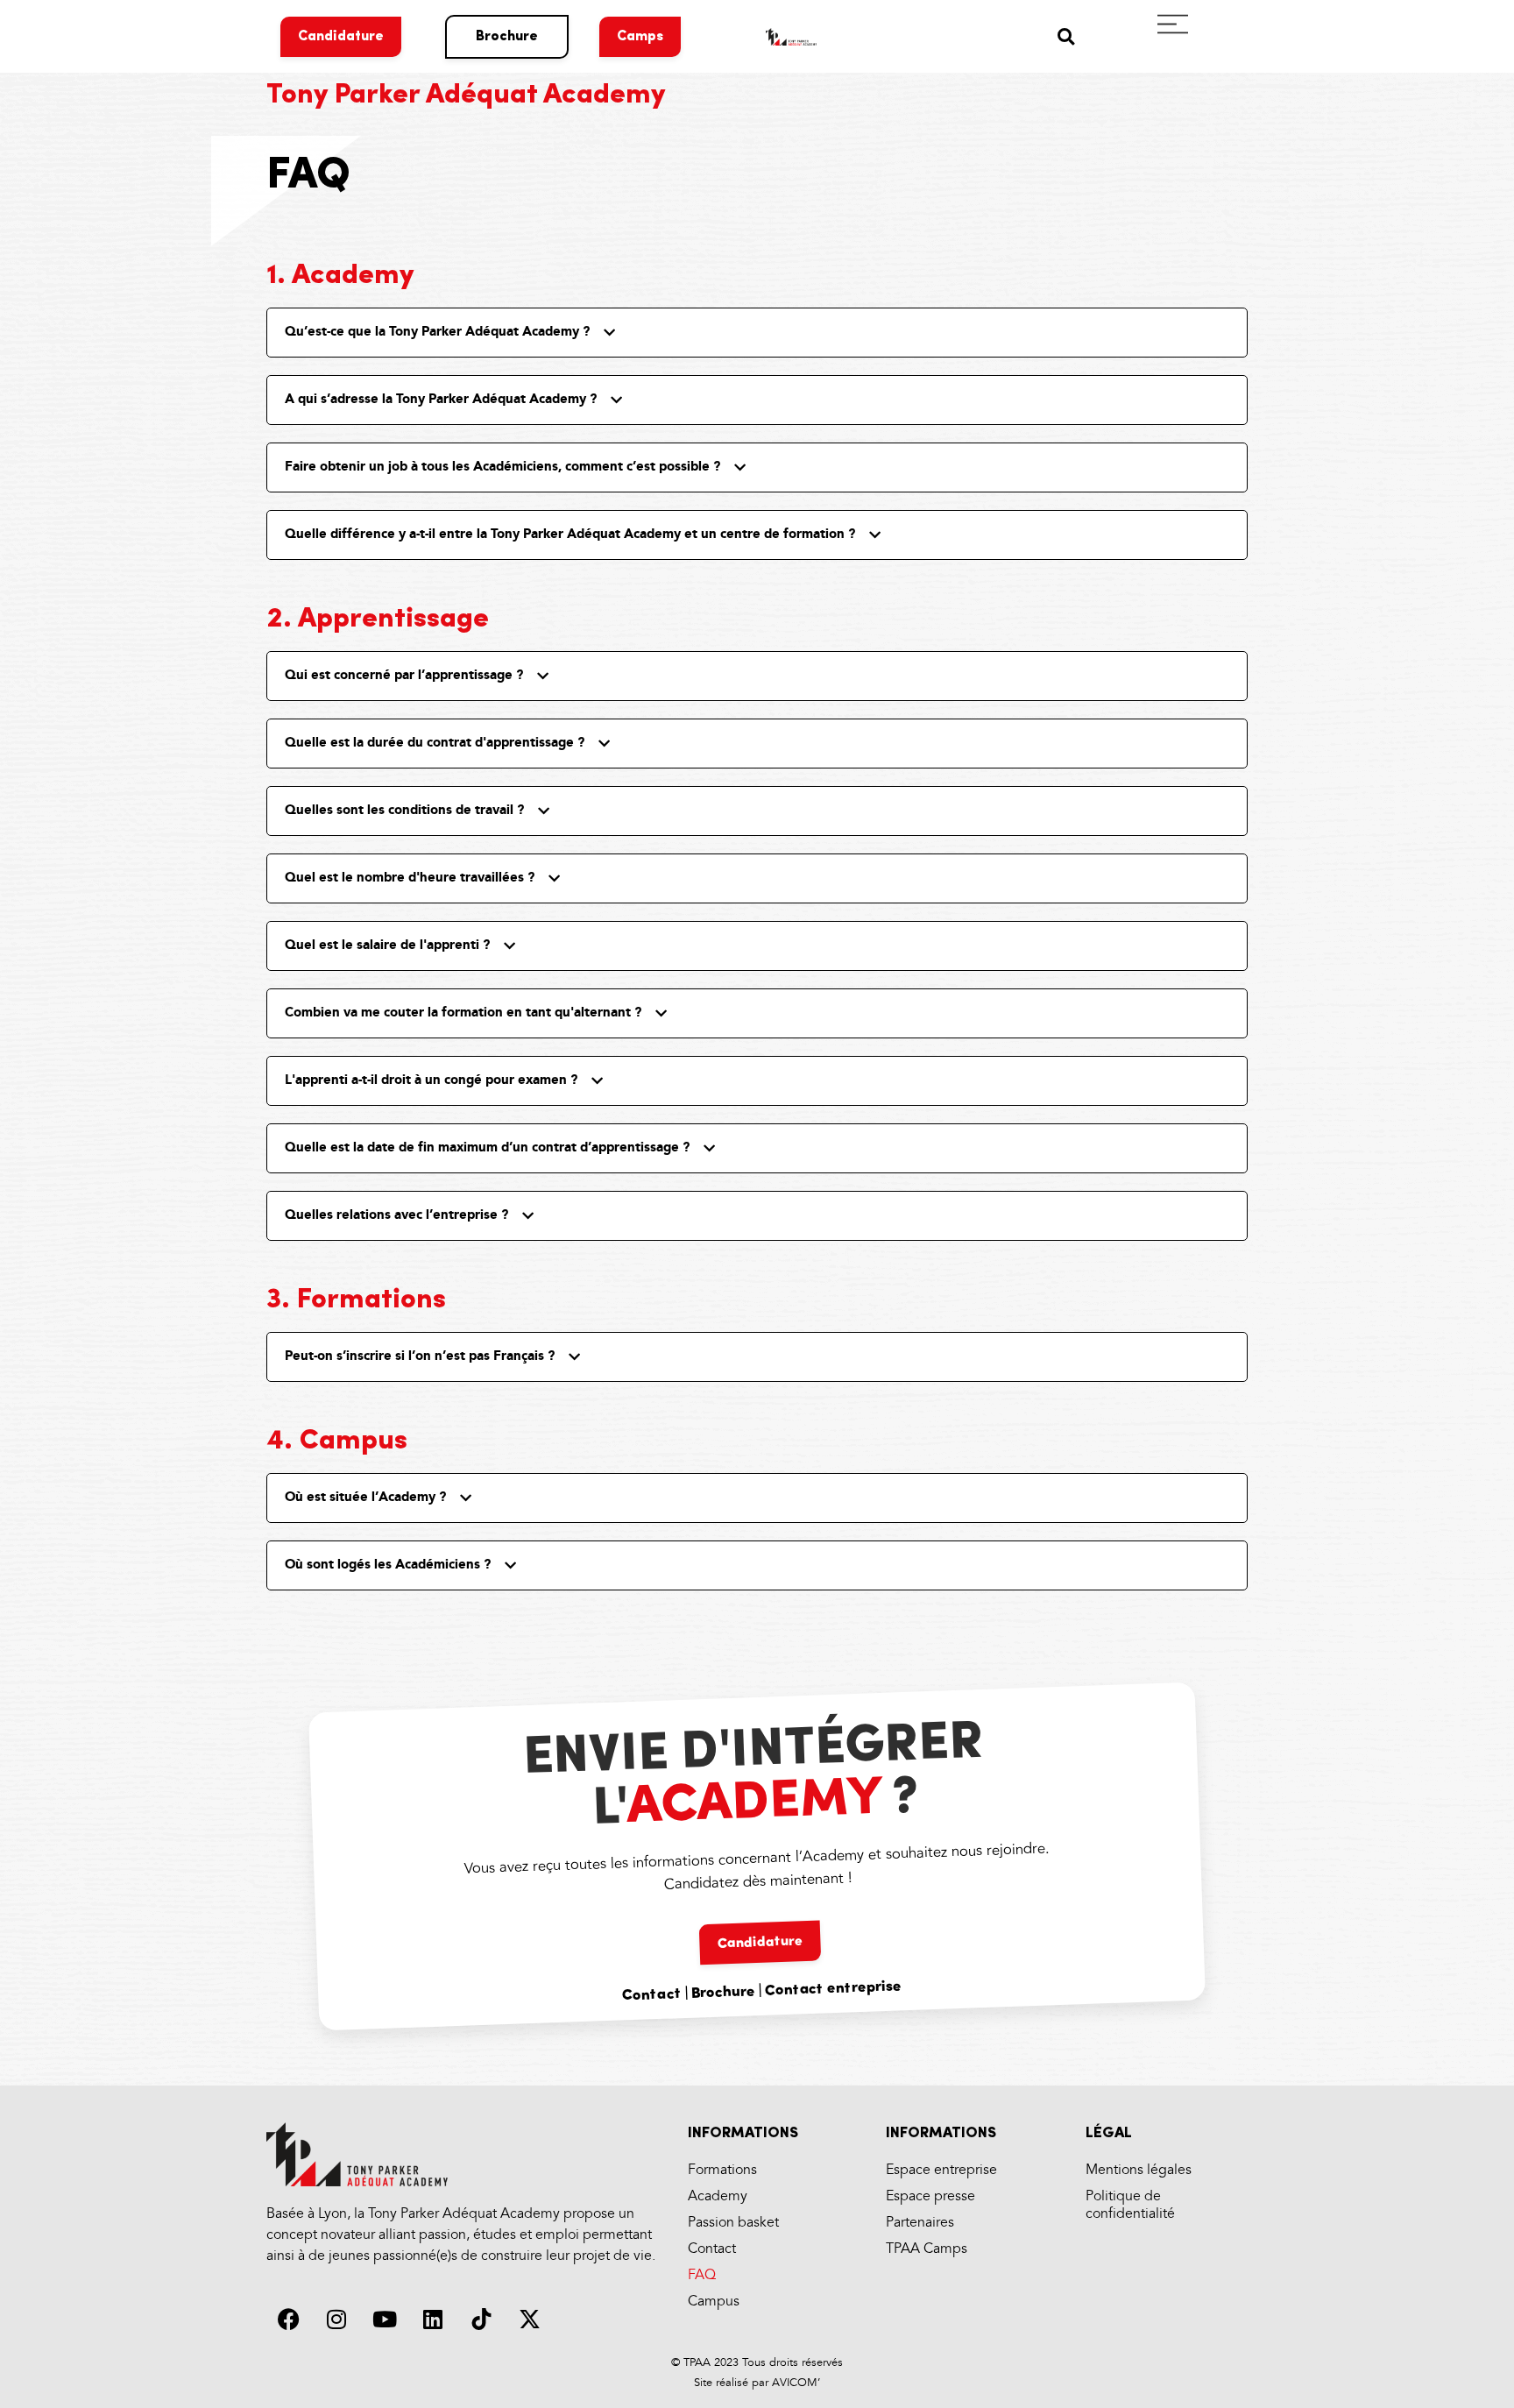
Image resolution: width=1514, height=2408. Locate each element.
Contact (651, 1996)
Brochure (723, 1994)
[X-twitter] (529, 2319)
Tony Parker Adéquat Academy (466, 96)
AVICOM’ (794, 2383)
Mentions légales (1139, 2170)
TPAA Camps (927, 2249)
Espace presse (930, 2196)
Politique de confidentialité (1130, 2205)
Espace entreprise (941, 2170)
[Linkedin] (433, 2319)
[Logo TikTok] (481, 2319)
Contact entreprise (833, 1989)
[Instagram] (336, 2319)
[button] (1066, 36)
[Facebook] (288, 2319)
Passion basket (733, 2223)
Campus (714, 2302)
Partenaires (920, 2223)
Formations (722, 2170)
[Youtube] (385, 2319)
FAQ (702, 2275)
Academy (718, 2196)
